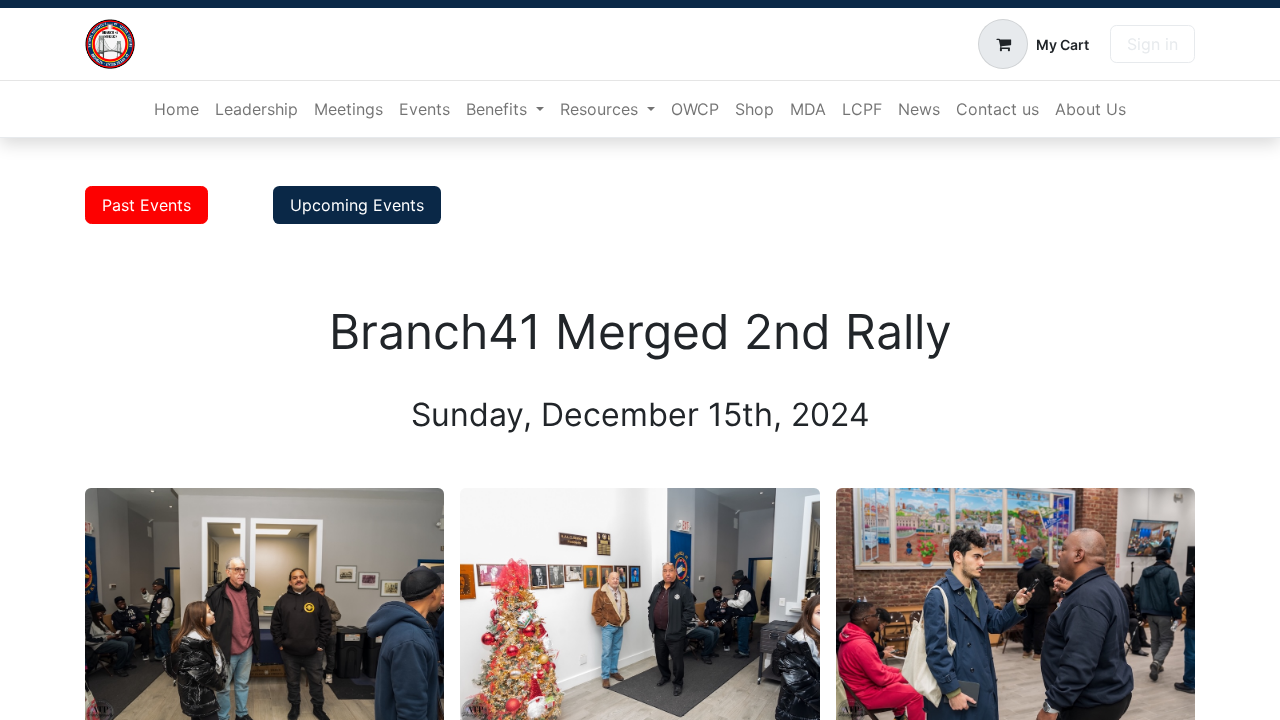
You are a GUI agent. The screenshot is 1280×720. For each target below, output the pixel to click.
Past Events (146, 205)
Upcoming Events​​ (357, 205)
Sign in (1152, 44)
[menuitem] (176, 109)
